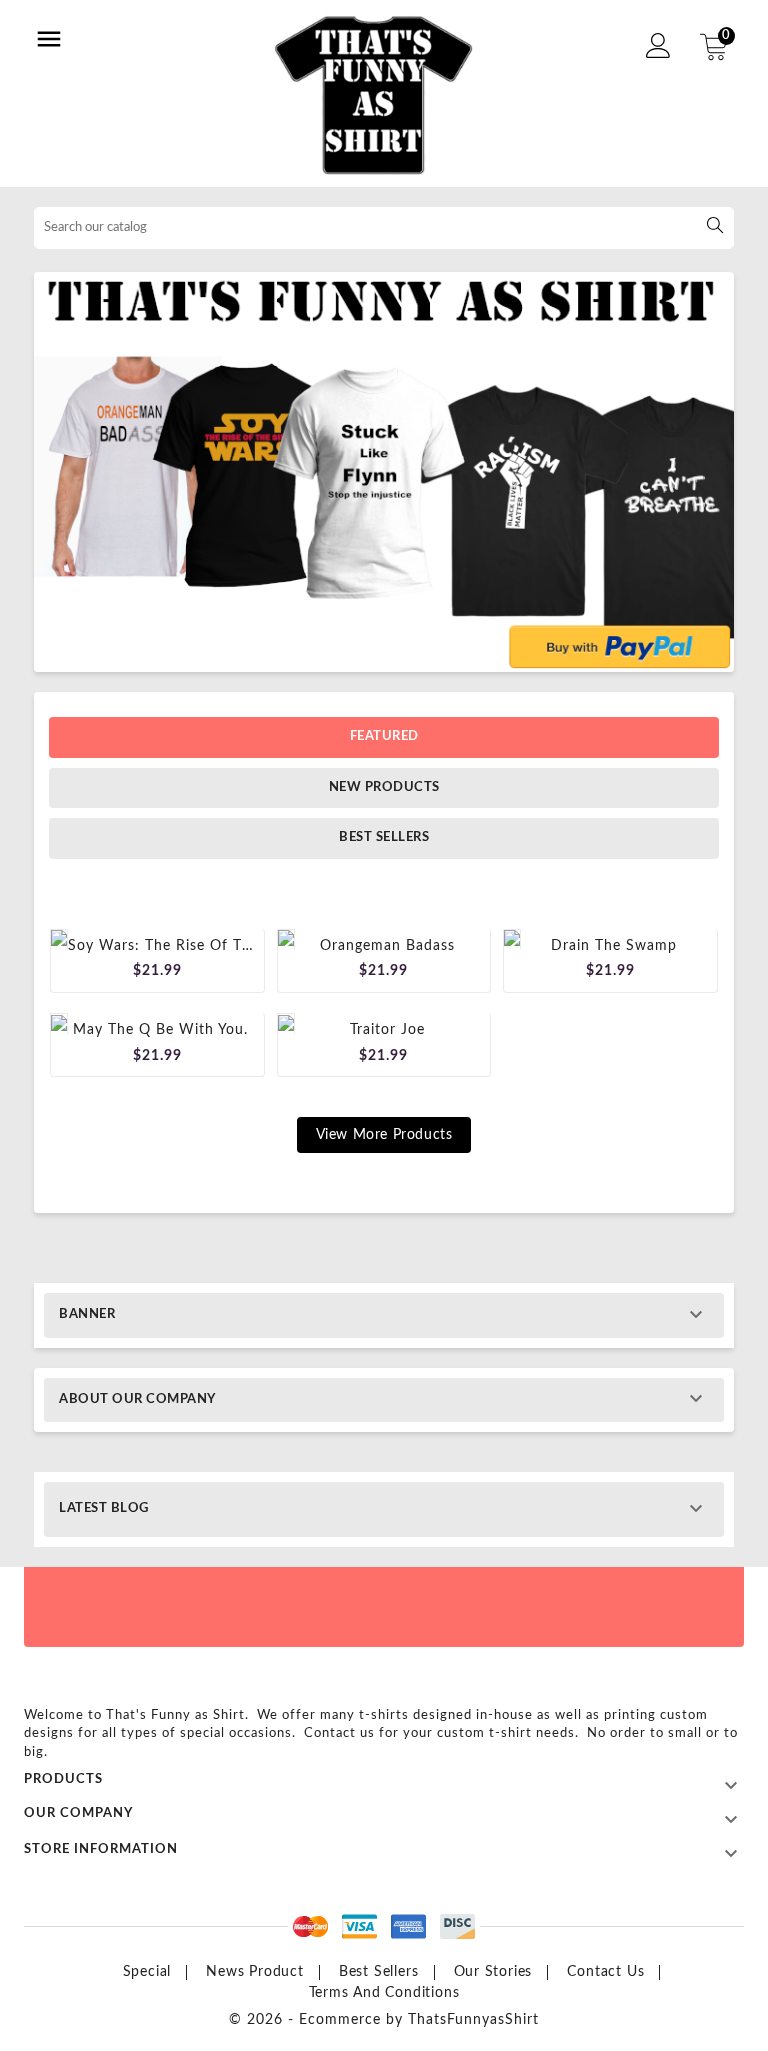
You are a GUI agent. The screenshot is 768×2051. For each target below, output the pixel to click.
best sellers (379, 1972)
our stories (493, 1972)
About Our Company (137, 1399)
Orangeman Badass (387, 946)
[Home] (384, 472)
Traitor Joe (387, 1030)
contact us (605, 1972)
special (147, 1972)
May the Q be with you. (160, 1030)
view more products (384, 1135)
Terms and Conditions (384, 1993)
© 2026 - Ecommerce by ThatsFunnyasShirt (384, 2020)
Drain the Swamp (614, 946)
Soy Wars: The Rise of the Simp (183, 946)
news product (255, 1972)
